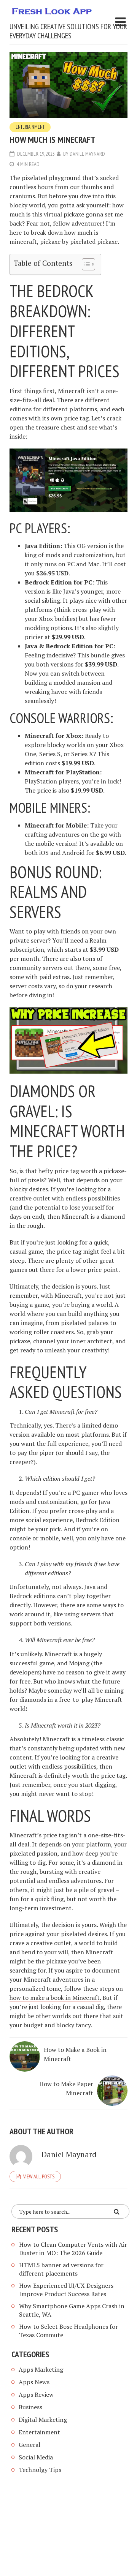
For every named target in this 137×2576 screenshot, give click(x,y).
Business (30, 2407)
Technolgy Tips (40, 2470)
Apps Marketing (42, 2369)
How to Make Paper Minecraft (66, 2088)
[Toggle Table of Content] (85, 264)
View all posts (39, 2176)
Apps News (34, 2382)
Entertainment (30, 127)
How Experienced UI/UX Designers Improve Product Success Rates (66, 2290)
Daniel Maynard (87, 154)
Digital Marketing (43, 2420)
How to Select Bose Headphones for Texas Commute (68, 2331)
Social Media (36, 2457)
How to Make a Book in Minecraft (75, 2054)
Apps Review (36, 2394)
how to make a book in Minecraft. (55, 1998)
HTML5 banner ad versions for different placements (61, 2269)
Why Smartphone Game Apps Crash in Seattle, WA (72, 2310)
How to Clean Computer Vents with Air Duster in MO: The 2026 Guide (73, 2249)
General (29, 2445)
